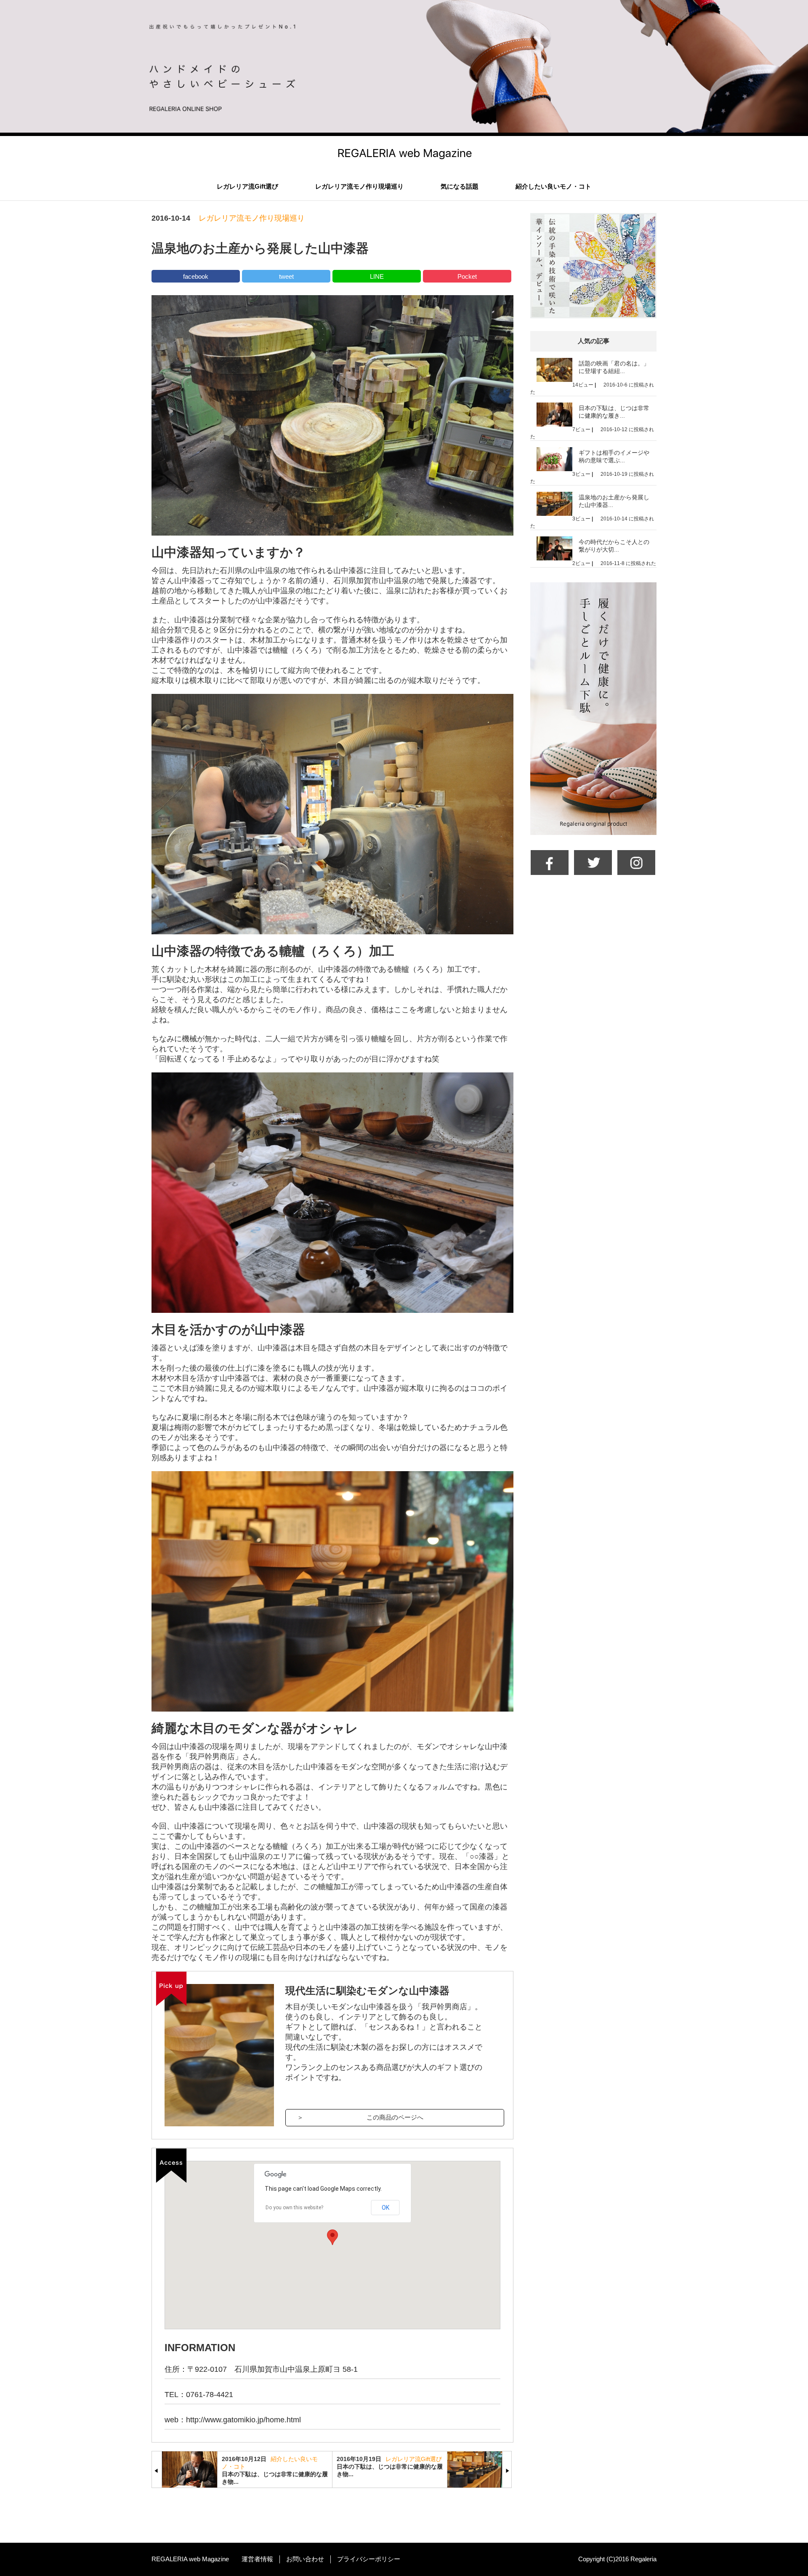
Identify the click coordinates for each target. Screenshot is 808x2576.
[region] (332, 2245)
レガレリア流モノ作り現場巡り (359, 186)
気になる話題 (460, 186)
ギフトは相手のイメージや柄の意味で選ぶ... (614, 456)
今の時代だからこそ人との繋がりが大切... (614, 546)
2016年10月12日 (244, 2459)
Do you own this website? (294, 2208)
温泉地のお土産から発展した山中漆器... (614, 501)
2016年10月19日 (359, 2459)
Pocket (467, 276)
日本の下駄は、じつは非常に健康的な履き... (614, 412)
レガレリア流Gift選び (247, 186)
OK (385, 2208)
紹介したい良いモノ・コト (553, 186)
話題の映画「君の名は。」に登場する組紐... (614, 367)
